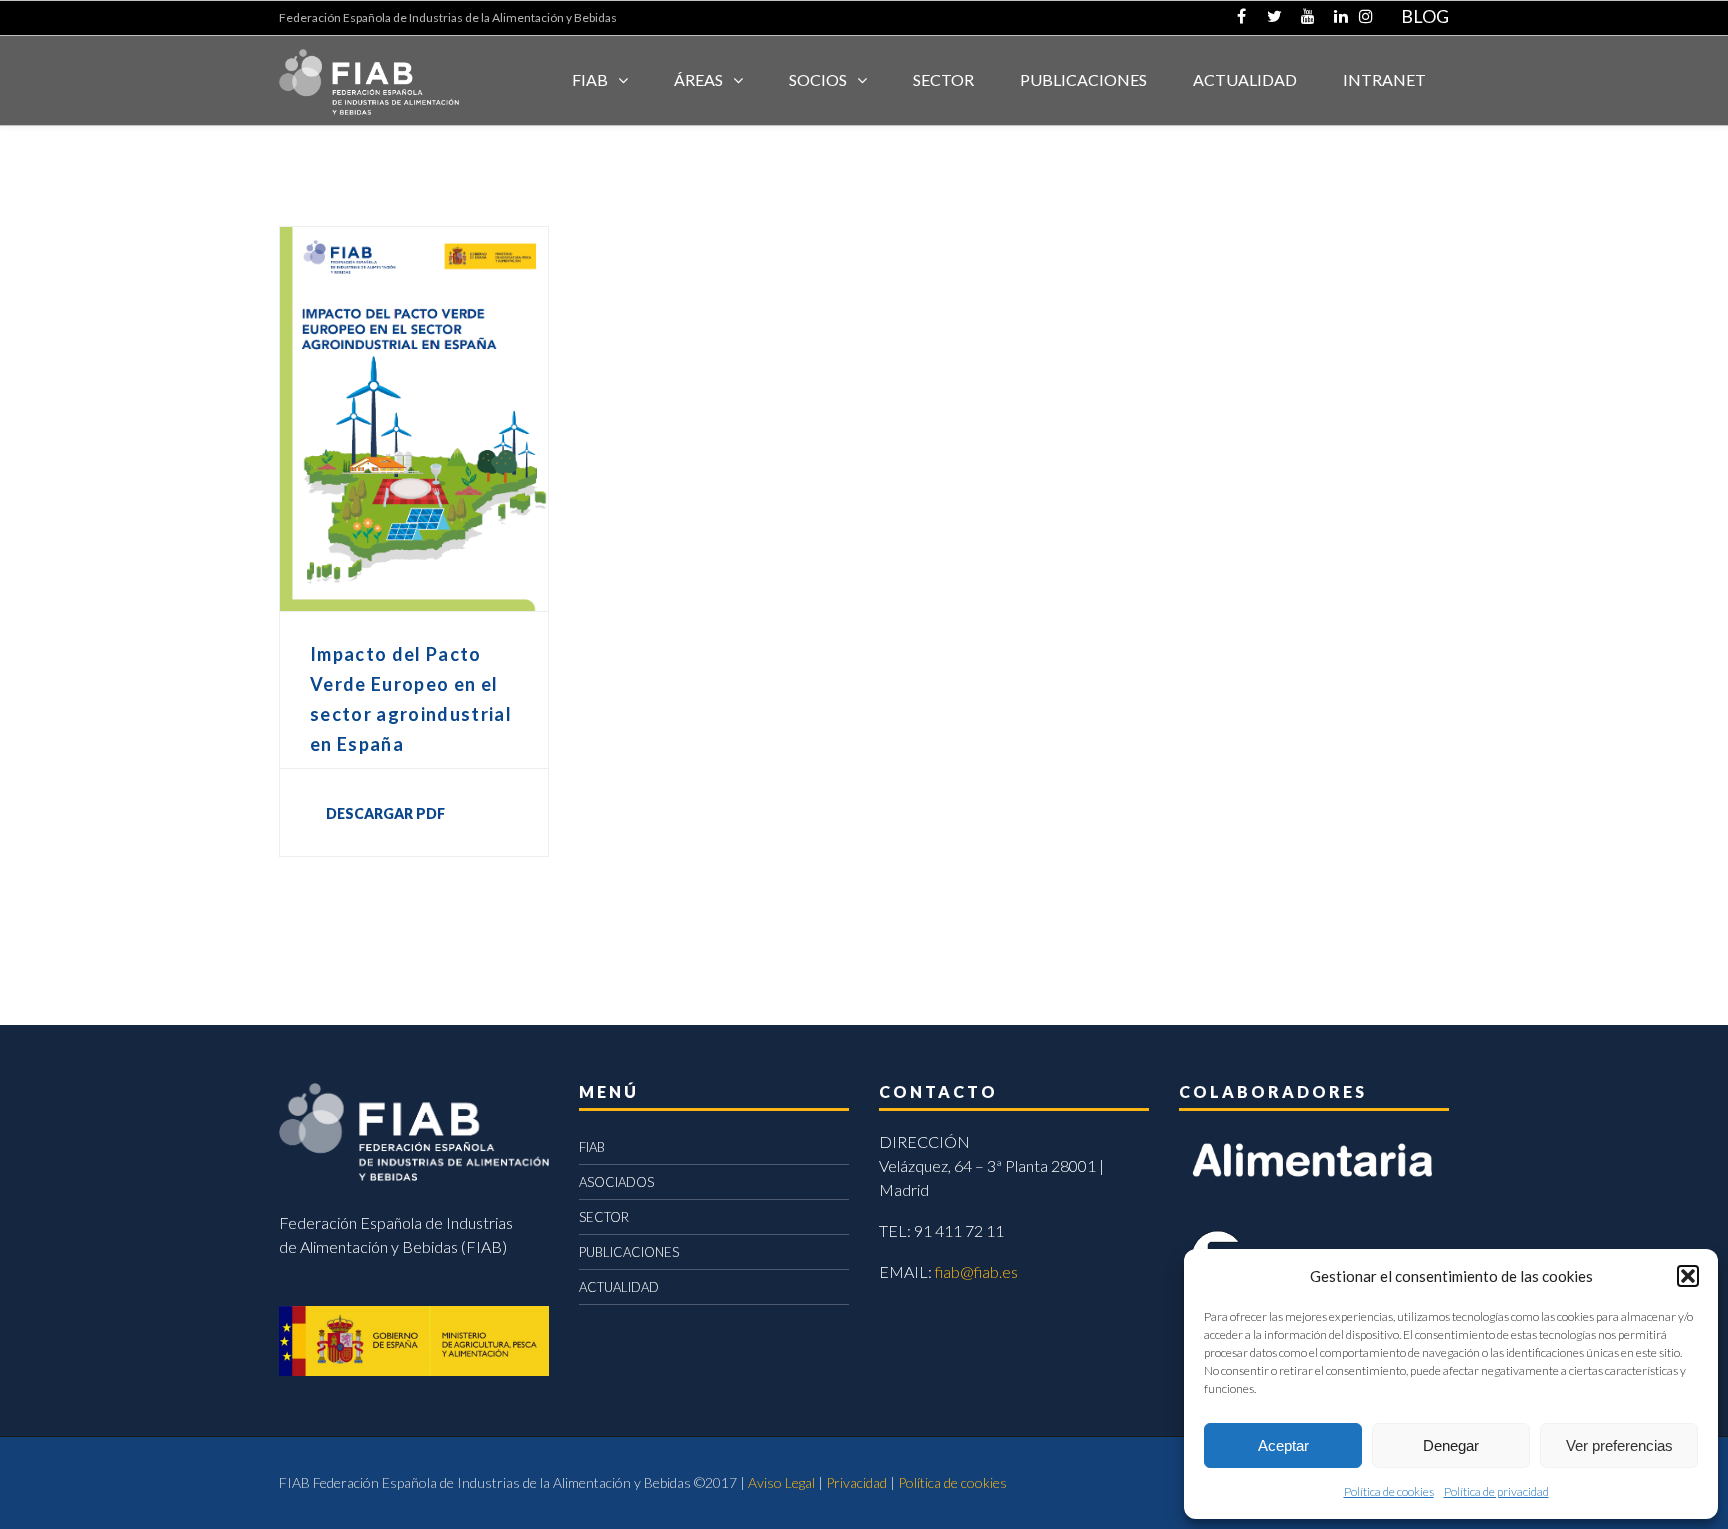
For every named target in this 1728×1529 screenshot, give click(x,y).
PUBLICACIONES (629, 1252)
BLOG (1425, 16)
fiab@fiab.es (976, 1271)
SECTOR (943, 79)
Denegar (1451, 1445)
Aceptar (1283, 1445)
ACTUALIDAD (1245, 79)
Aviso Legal (781, 1482)
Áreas (698, 79)
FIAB (590, 79)
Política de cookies (1389, 1491)
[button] (1688, 1276)
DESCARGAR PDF (385, 813)
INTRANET (1384, 79)
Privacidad (856, 1482)
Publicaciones (1083, 79)
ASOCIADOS (616, 1182)
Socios (818, 79)
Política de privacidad (1496, 1491)
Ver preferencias (1619, 1445)
